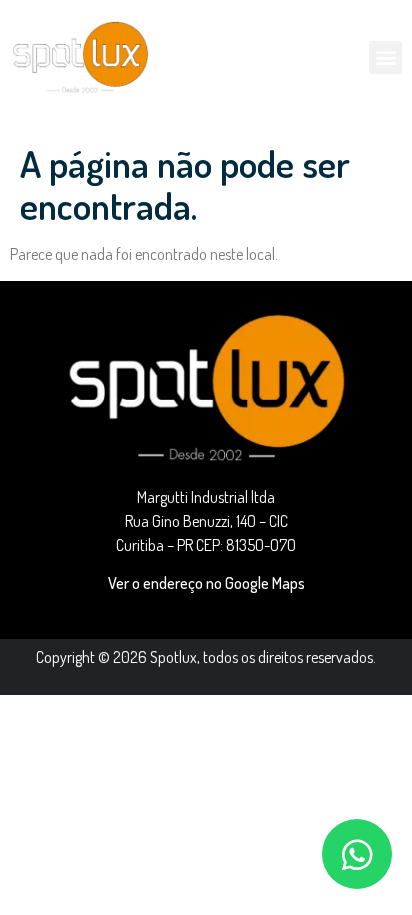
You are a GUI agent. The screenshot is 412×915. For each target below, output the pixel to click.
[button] (385, 57)
